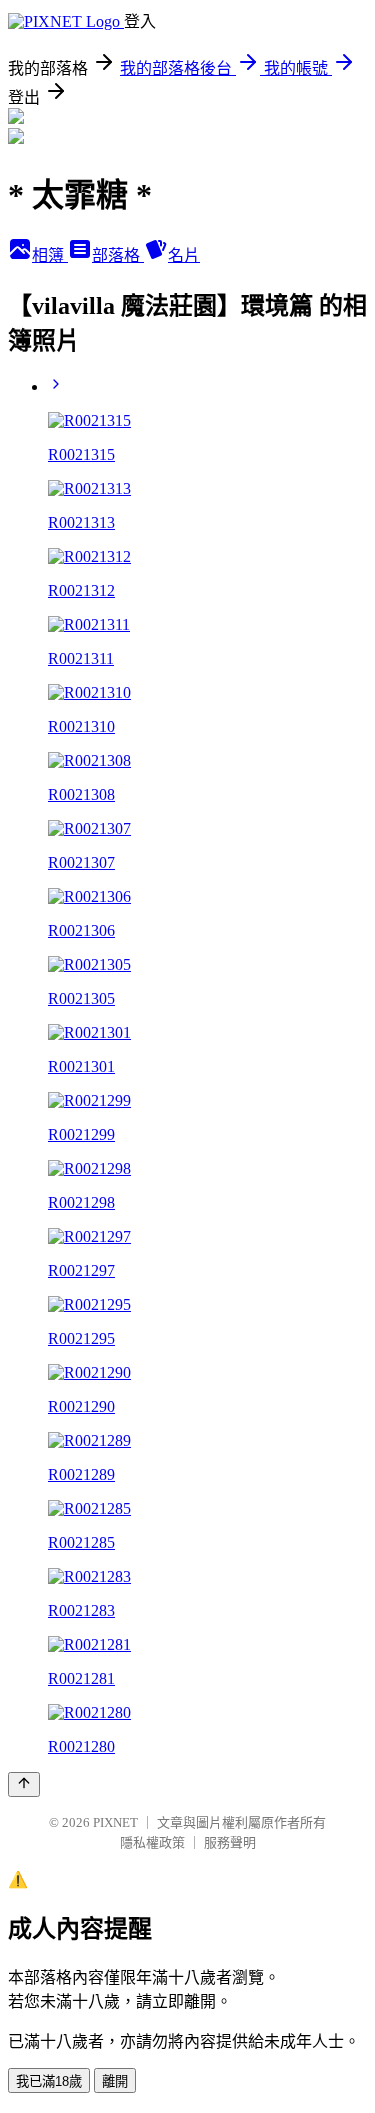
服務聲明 (230, 1842)
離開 (115, 2081)
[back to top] (24, 1784)
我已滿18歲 (49, 2081)
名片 (184, 255)
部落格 (118, 255)
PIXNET (115, 1822)
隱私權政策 (152, 1842)
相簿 (50, 255)
